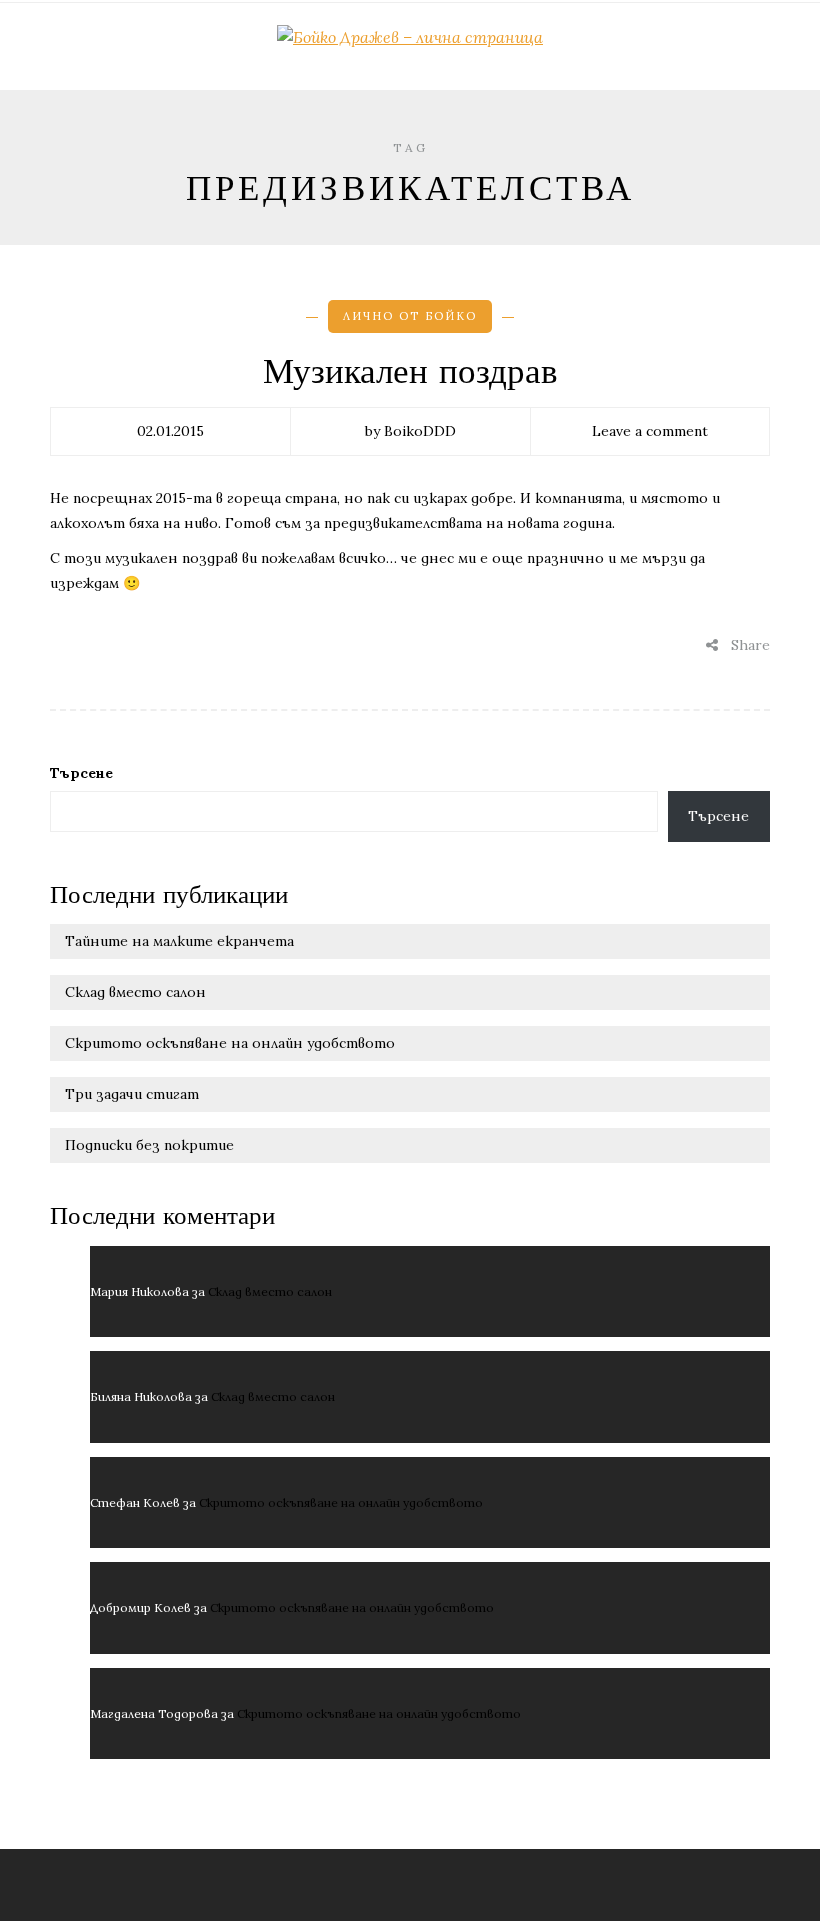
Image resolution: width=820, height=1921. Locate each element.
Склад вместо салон (135, 992)
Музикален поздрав (410, 372)
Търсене (81, 773)
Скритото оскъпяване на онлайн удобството (230, 1043)
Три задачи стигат (132, 1094)
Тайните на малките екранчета (179, 941)
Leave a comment (650, 431)
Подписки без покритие (149, 1145)
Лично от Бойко (410, 316)
